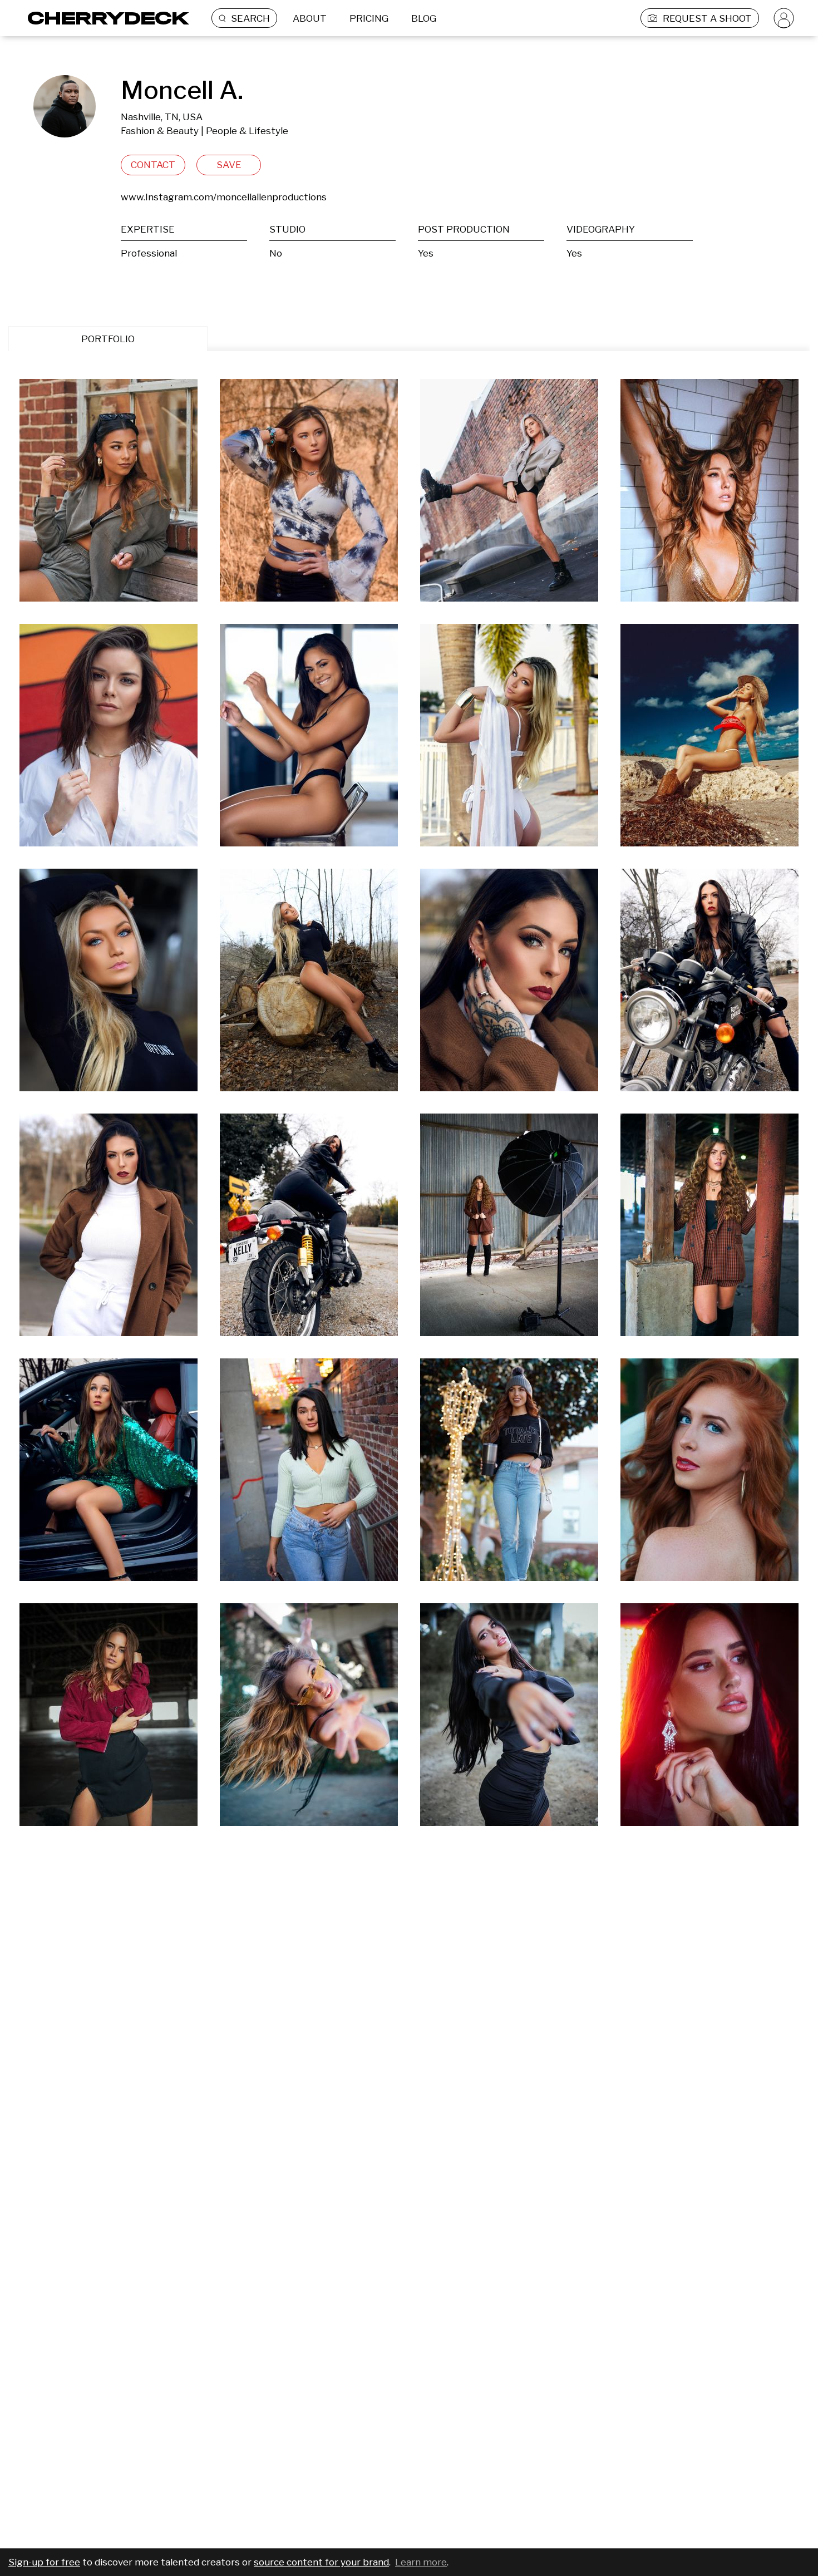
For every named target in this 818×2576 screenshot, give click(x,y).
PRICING (369, 18)
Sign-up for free (44, 2562)
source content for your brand (321, 2562)
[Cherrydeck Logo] (104, 18)
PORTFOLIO (108, 339)
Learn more (421, 2562)
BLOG (424, 18)
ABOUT (310, 18)
